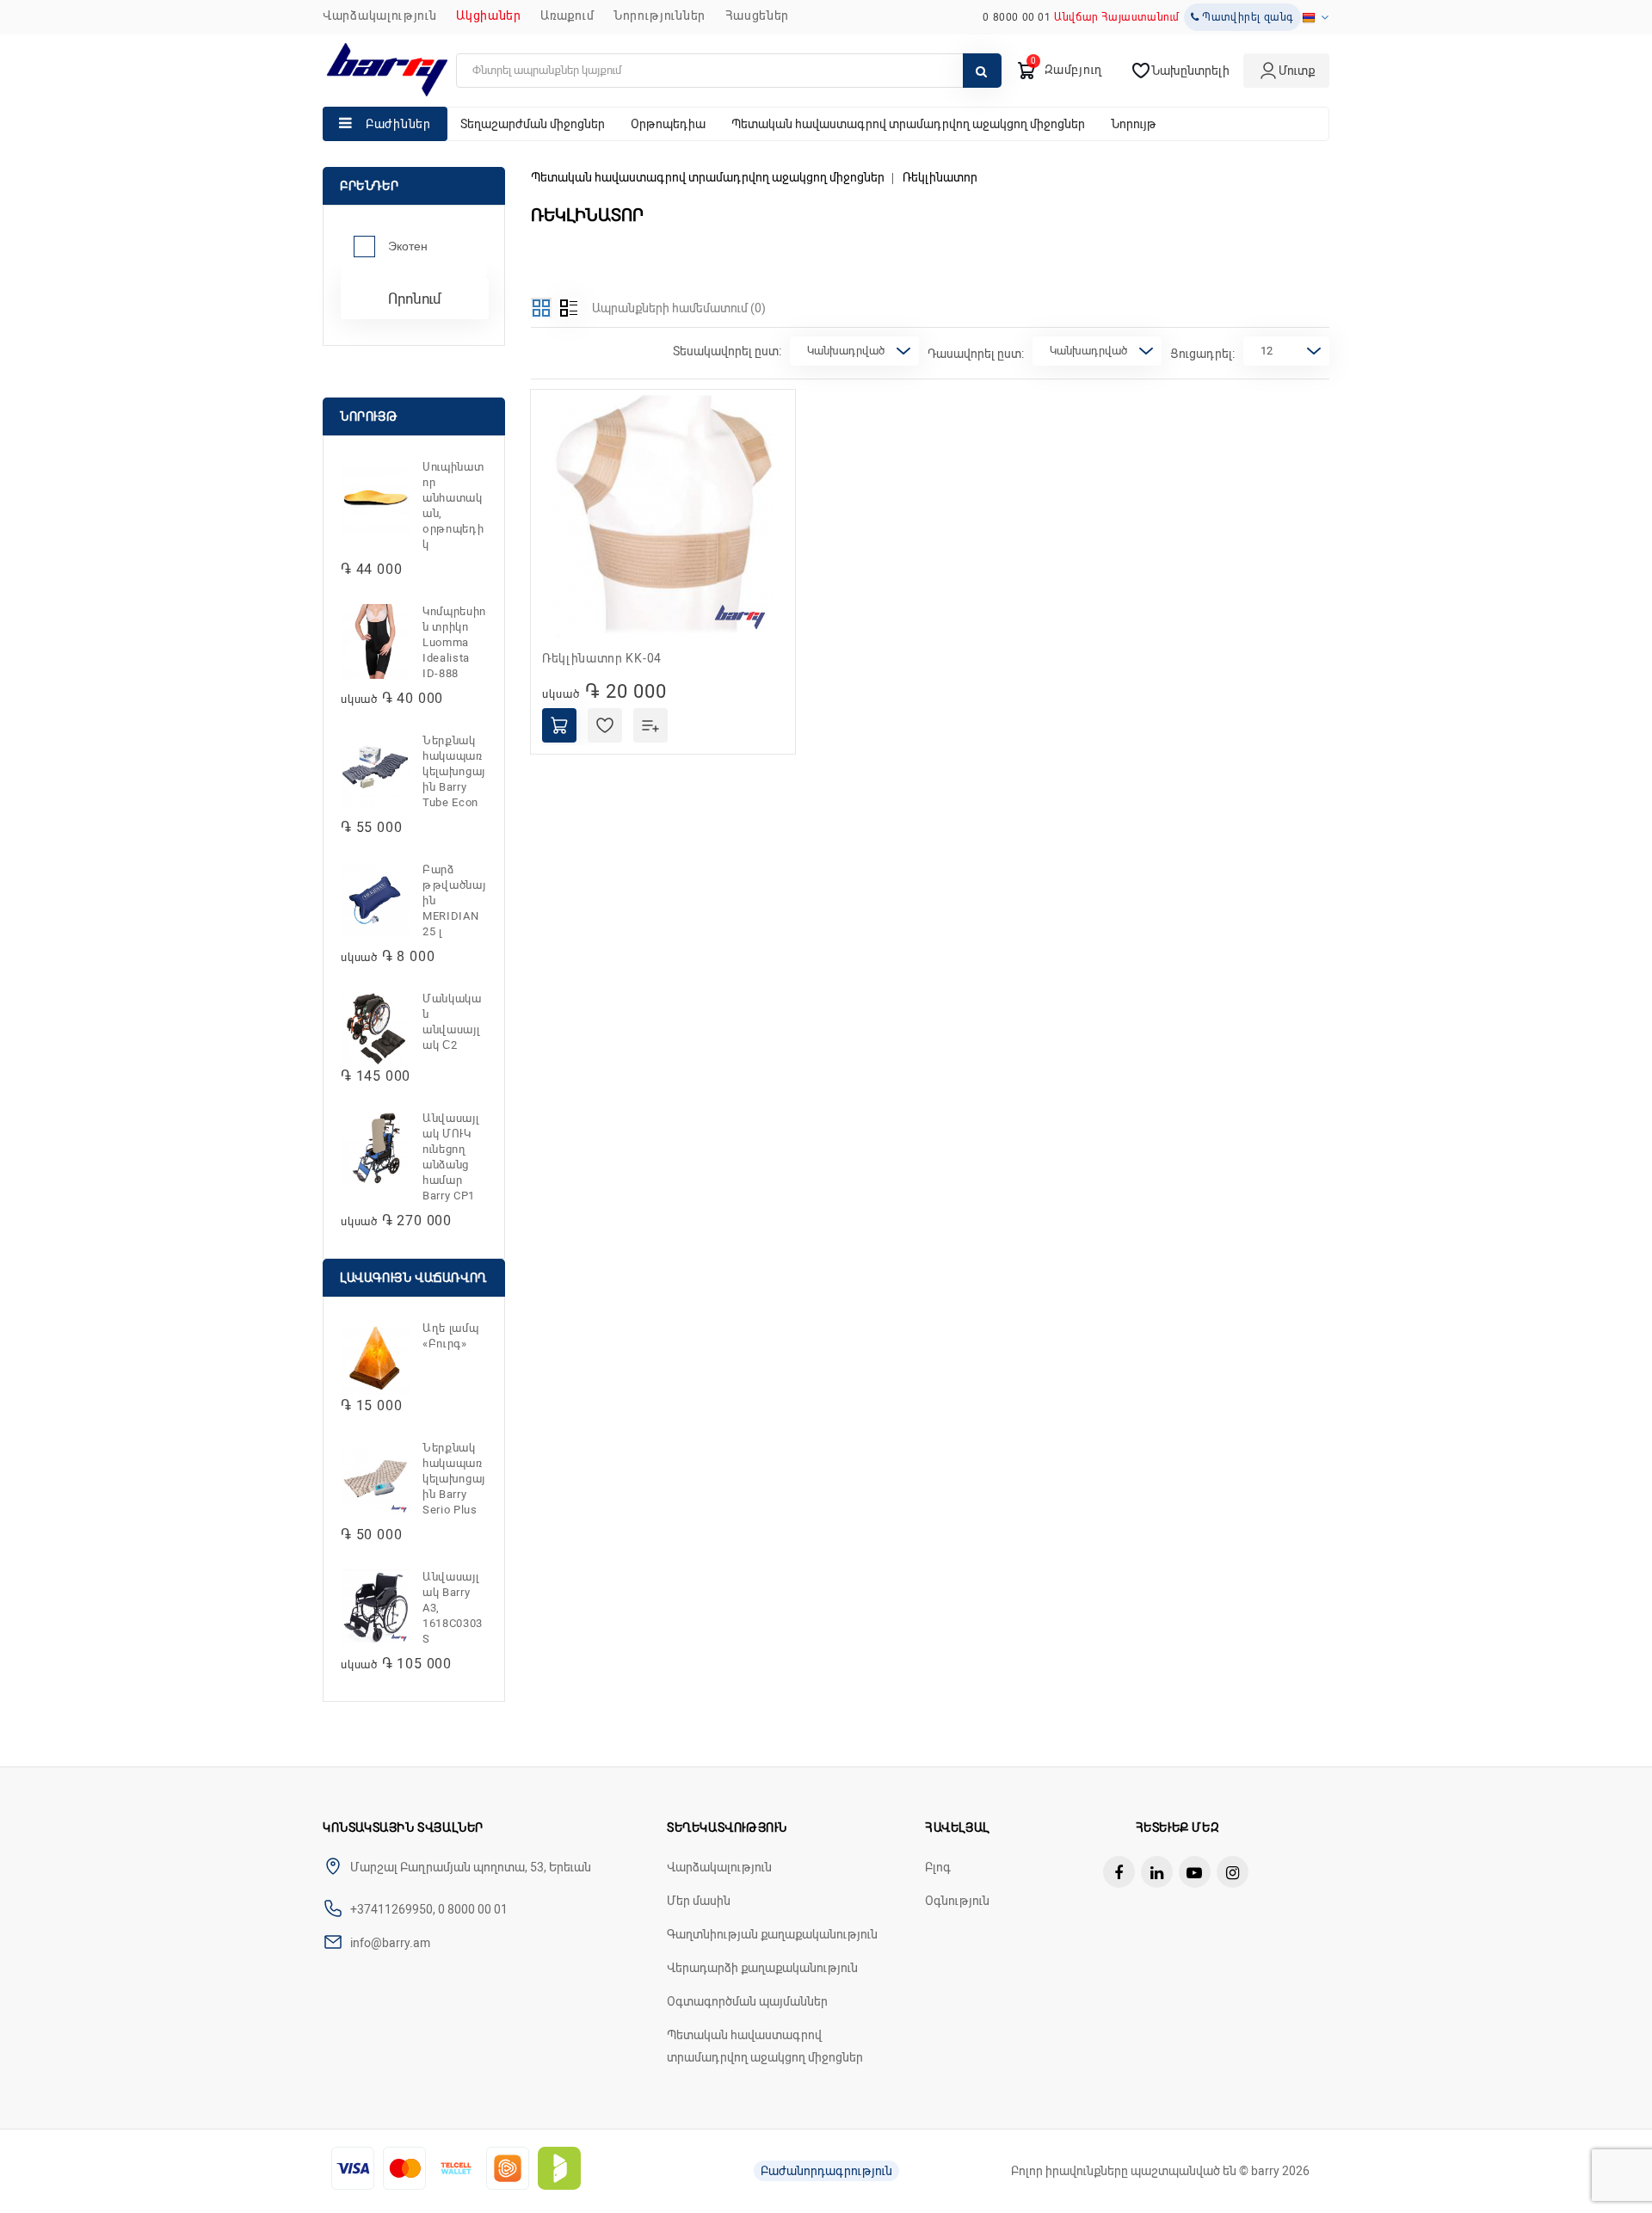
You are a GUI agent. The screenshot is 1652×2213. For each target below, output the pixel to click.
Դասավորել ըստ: (976, 354)
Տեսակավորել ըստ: (727, 351)
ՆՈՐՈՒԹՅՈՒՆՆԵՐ (660, 15)
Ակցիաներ (489, 15)
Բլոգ (938, 1867)
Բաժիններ (398, 124)
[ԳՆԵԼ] (559, 725)
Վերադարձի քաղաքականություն (762, 1968)
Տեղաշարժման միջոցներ (533, 124)
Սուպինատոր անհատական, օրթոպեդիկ (453, 505)
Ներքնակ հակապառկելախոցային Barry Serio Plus (454, 1479)
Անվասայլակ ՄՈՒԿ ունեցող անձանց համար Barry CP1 (450, 1157)
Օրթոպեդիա (668, 124)
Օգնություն (957, 1901)
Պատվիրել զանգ (1247, 17)
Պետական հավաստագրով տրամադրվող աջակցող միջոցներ (908, 124)
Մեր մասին (699, 1901)
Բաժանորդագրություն (826, 2171)
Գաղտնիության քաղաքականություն (772, 1934)
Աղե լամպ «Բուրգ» (450, 1336)
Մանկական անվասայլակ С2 (452, 1022)
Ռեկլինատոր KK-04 (602, 658)
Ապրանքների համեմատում (679, 308)
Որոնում (415, 299)
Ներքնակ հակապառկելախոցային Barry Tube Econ (454, 771)
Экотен (408, 246)
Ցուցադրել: (1202, 354)
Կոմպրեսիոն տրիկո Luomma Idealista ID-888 (454, 642)
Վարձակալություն (380, 15)
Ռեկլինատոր (940, 177)
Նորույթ (1134, 124)
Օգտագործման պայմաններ (747, 2001)
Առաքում (567, 15)
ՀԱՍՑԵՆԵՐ (758, 15)
